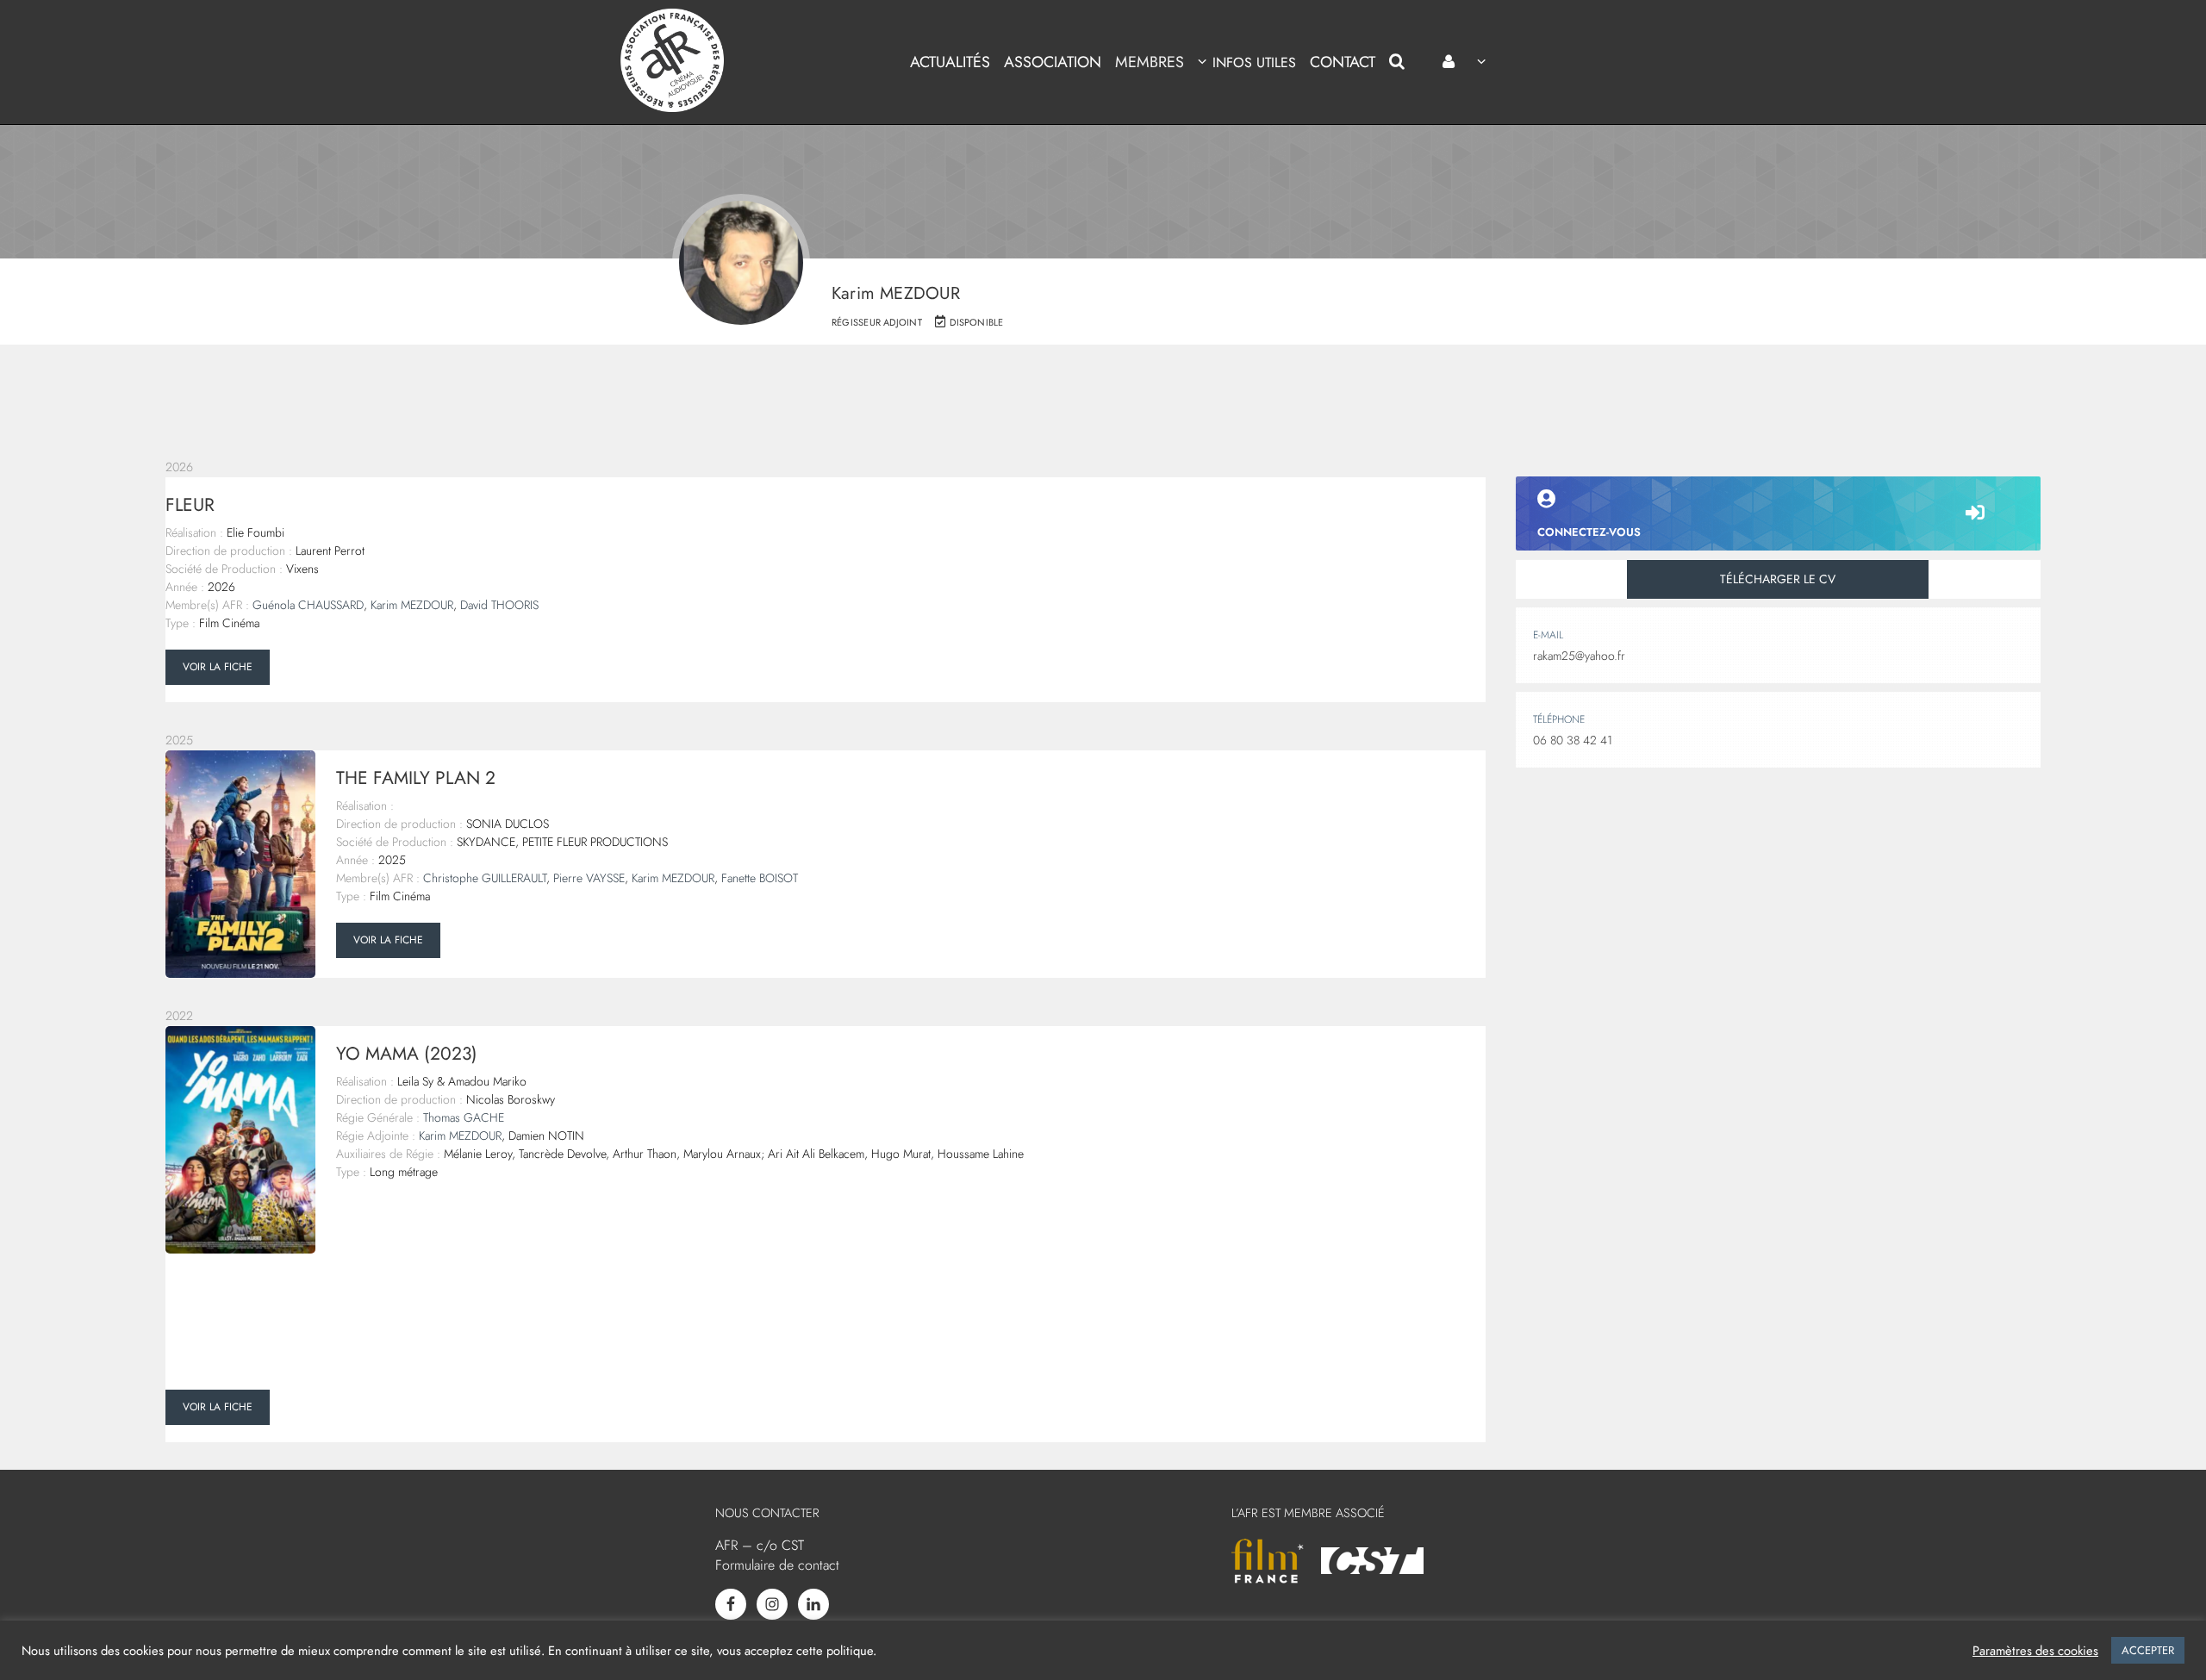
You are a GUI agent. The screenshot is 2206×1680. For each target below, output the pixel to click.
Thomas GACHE (464, 1117)
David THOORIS (499, 605)
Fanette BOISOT (760, 878)
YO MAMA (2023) (407, 1054)
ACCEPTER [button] (2148, 1650)
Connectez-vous (1589, 532)
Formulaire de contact (777, 1565)
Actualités (950, 62)
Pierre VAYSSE (589, 878)
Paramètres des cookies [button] (2035, 1651)
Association (1053, 62)
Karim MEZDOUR (412, 605)
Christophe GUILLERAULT (485, 878)
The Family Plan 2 (416, 778)
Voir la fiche (218, 667)
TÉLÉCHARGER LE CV (1778, 579)
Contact (1343, 62)
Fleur (190, 505)
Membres (1150, 62)
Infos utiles (1254, 62)
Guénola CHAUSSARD (308, 605)
